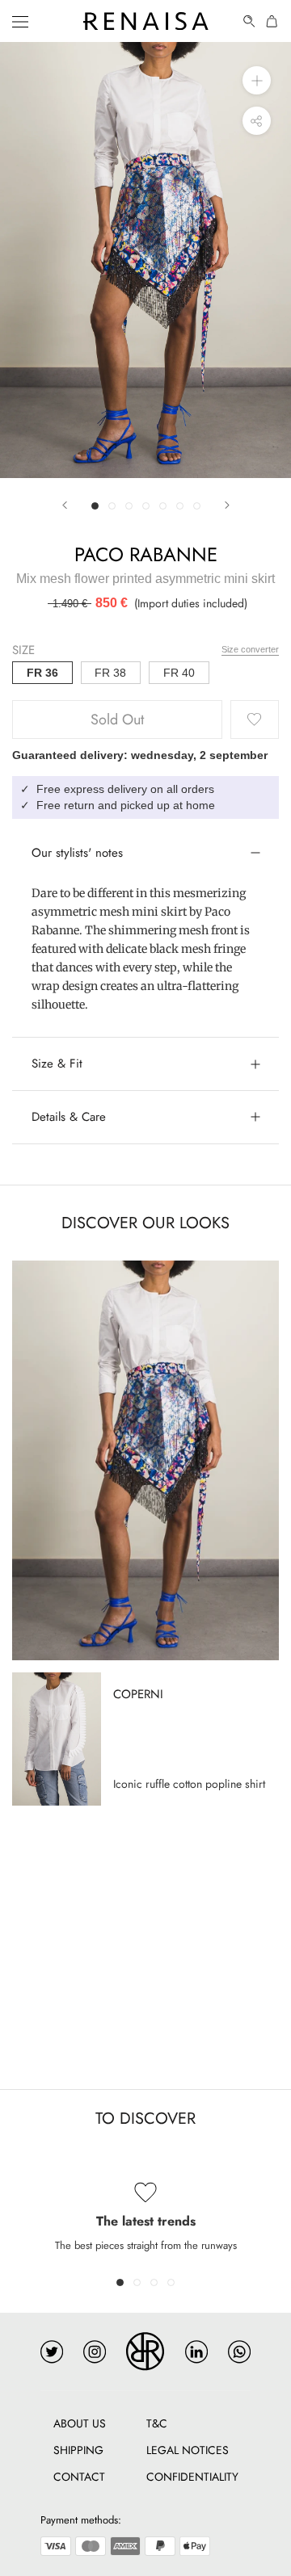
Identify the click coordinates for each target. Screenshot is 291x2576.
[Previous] (65, 505)
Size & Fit (57, 1064)
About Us (80, 2423)
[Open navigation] (20, 21)
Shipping (78, 2450)
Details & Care (69, 1117)
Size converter (250, 649)
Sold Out (117, 720)
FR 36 (42, 673)
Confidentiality (192, 2477)
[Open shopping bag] (272, 21)
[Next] (227, 505)
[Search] (250, 21)
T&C (157, 2423)
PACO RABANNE (146, 554)
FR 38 (110, 673)
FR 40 (179, 673)
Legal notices (188, 2450)
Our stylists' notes (77, 853)
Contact (79, 2477)
